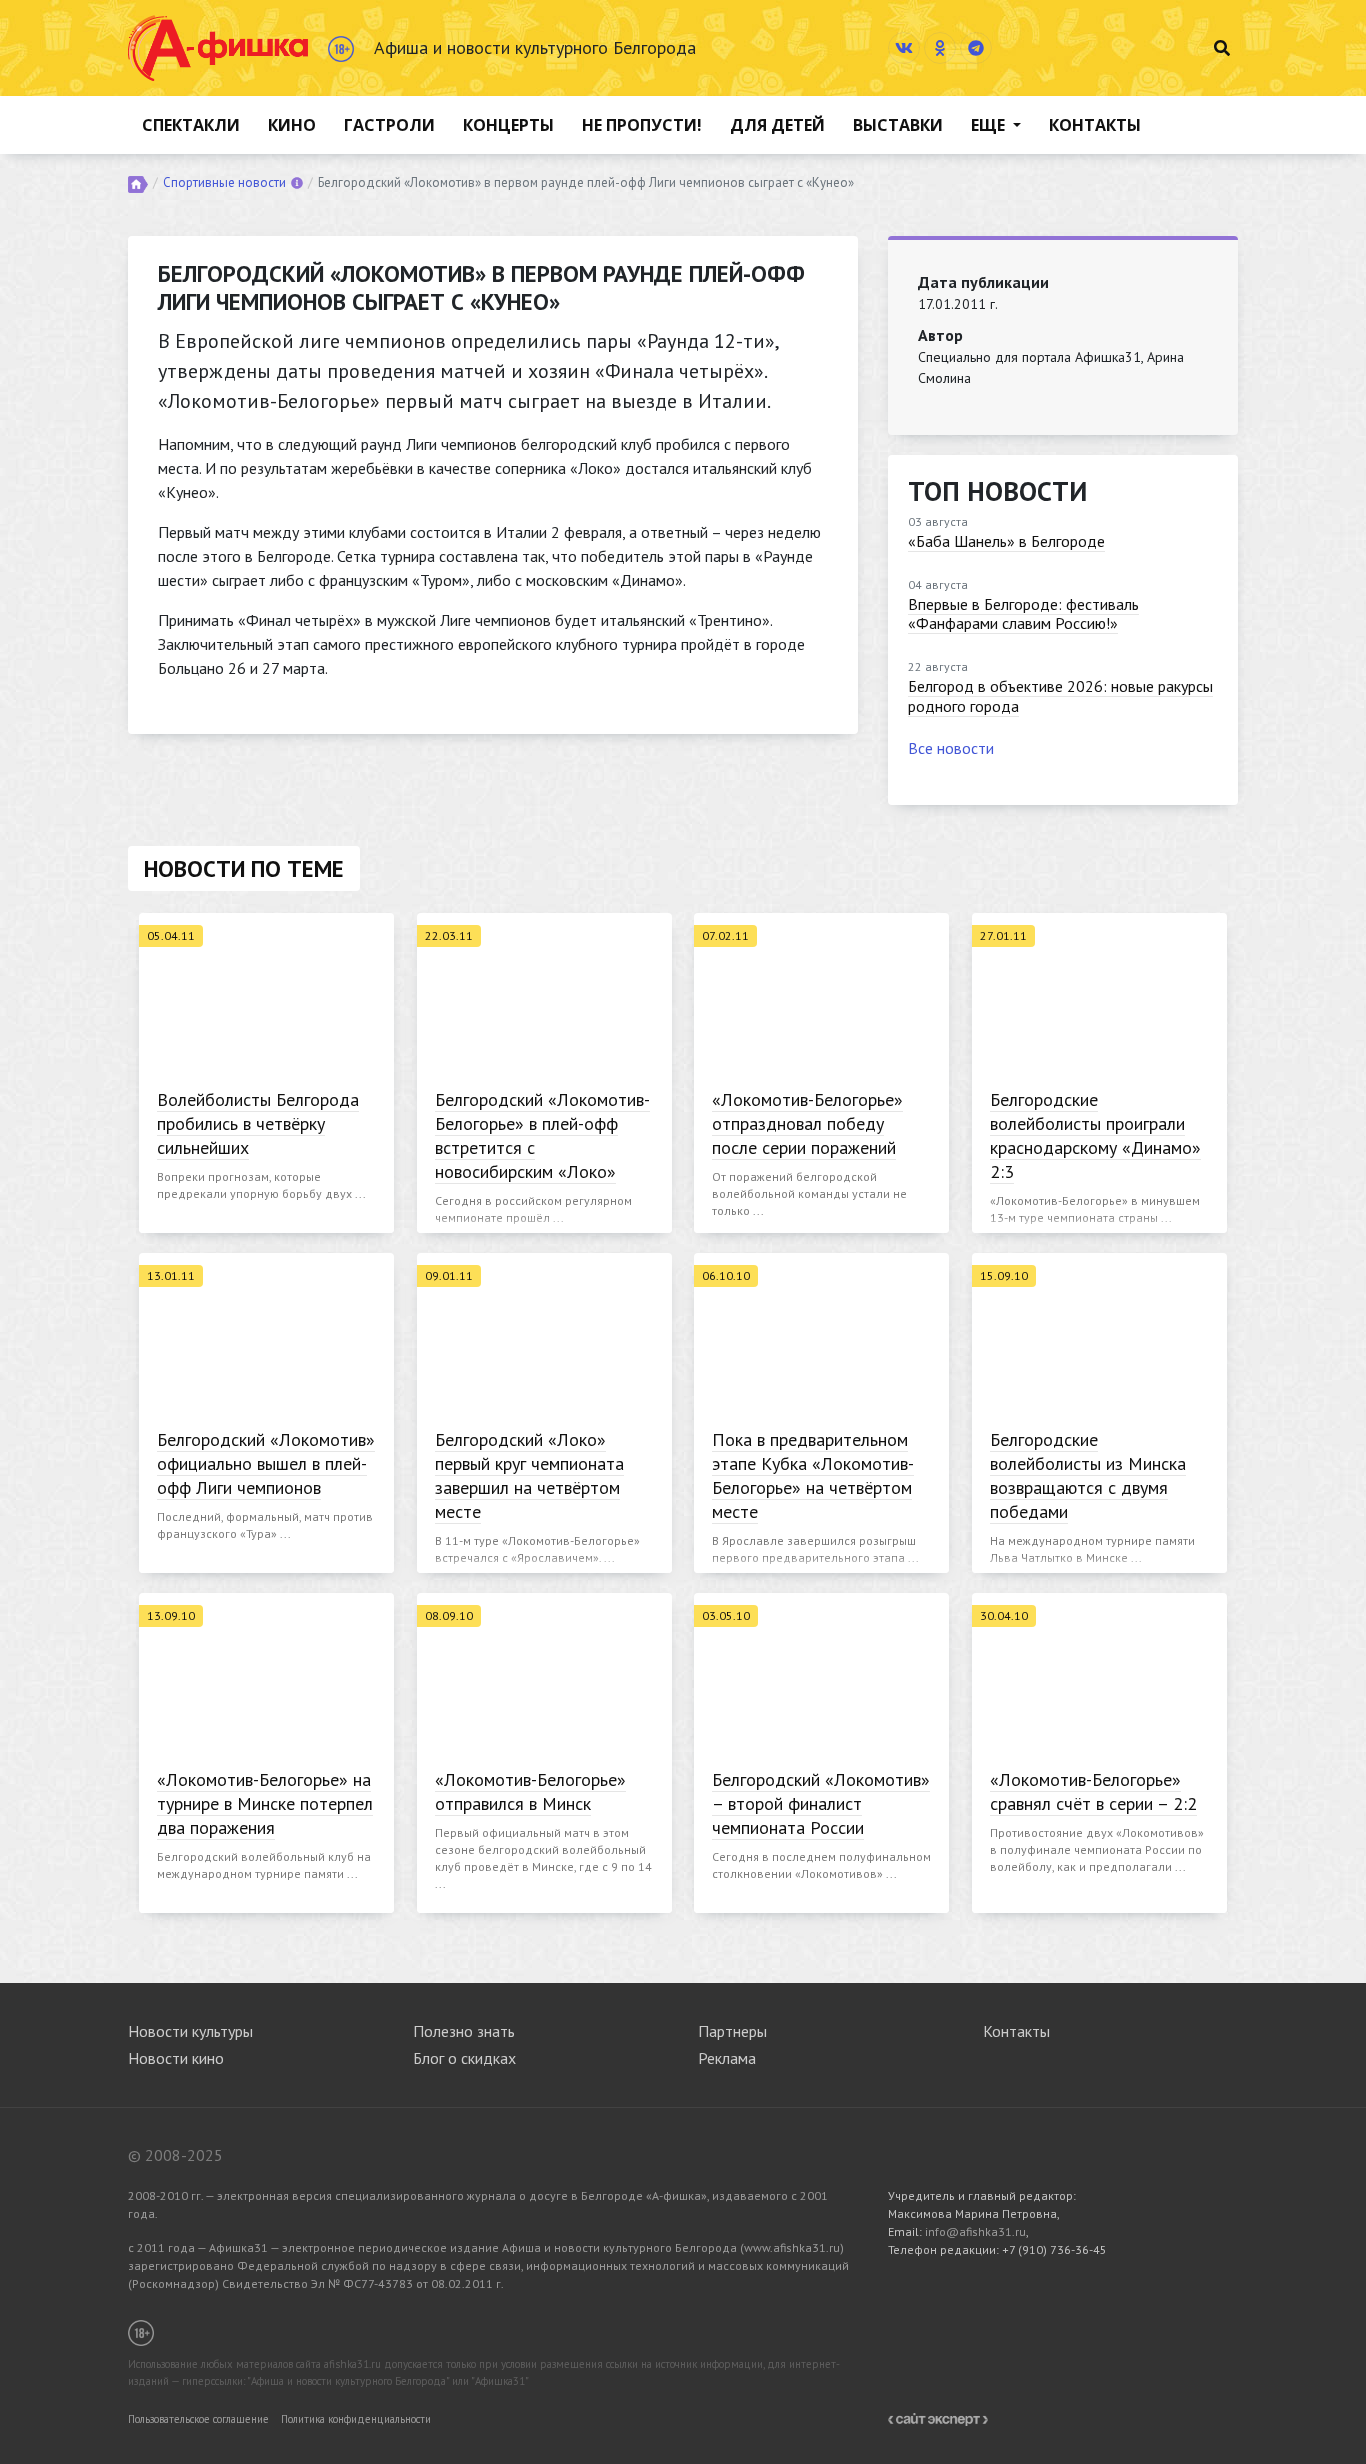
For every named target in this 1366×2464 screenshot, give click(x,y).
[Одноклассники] (940, 48)
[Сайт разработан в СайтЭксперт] (938, 2417)
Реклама (727, 2058)
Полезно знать (464, 2031)
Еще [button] (990, 125)
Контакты (1095, 125)
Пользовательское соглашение (198, 2419)
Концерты (508, 125)
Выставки (898, 125)
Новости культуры (190, 2031)
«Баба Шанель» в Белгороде (1006, 541)
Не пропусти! (642, 125)
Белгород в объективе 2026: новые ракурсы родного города (1060, 695)
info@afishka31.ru (975, 2231)
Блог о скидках (464, 2058)
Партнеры (732, 2031)
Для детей (777, 125)
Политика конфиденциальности (356, 2419)
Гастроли (389, 125)
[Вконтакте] (904, 48)
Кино (292, 125)
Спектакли (191, 125)
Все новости (951, 748)
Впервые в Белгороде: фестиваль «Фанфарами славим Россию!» (1023, 613)
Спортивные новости (224, 182)
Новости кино (176, 2058)
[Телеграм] (976, 48)
